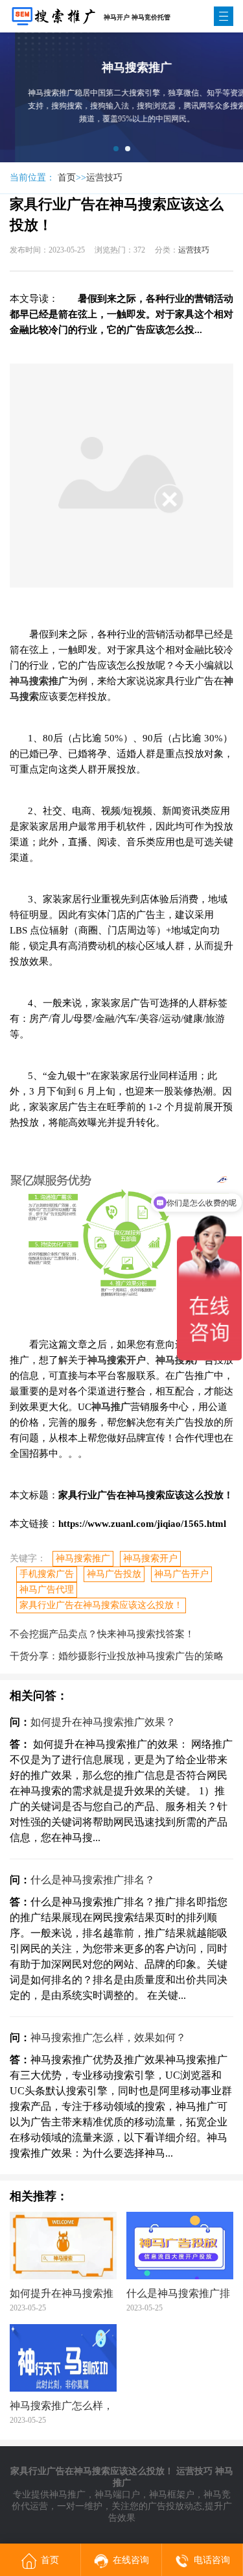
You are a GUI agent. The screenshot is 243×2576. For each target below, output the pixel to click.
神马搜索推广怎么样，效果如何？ (108, 2037)
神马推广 (67, 2495)
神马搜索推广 (83, 1558)
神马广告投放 (114, 1574)
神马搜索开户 (150, 1558)
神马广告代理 (47, 1590)
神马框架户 (172, 2495)
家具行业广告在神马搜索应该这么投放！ (101, 1605)
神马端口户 (117, 2495)
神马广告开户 (181, 1574)
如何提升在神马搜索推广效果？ (103, 1722)
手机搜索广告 (47, 1574)
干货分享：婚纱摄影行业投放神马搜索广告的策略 (117, 1656)
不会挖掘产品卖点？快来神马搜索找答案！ (102, 1634)
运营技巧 (104, 178)
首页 (67, 178)
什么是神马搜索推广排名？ (93, 1880)
